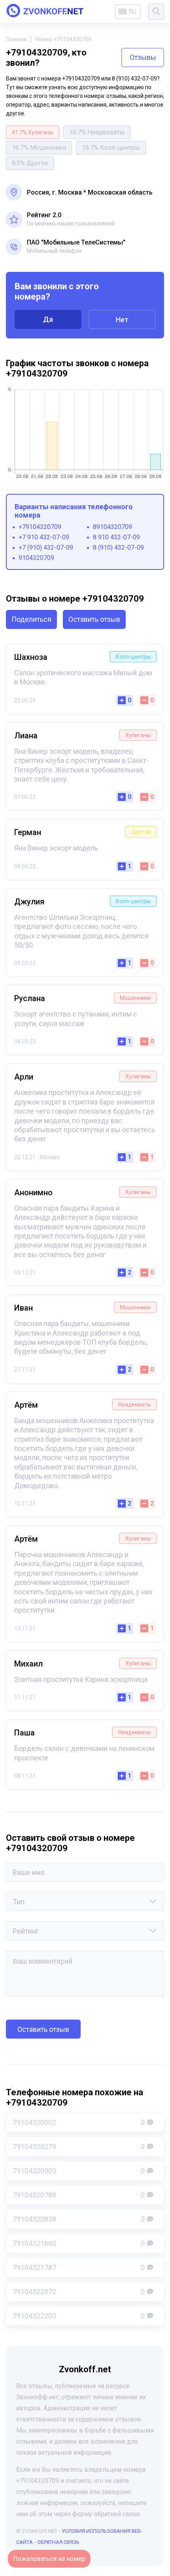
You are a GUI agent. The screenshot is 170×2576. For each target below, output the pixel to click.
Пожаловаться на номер (49, 2559)
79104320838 (79, 2219)
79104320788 (79, 2195)
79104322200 (79, 2316)
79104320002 (79, 2122)
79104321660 (79, 2243)
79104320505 (79, 2171)
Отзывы (143, 57)
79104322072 (79, 2292)
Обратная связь (58, 2542)
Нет (122, 320)
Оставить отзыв (94, 619)
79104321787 (79, 2267)
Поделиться (31, 619)
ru (132, 12)
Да (48, 319)
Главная (16, 39)
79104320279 (79, 2147)
